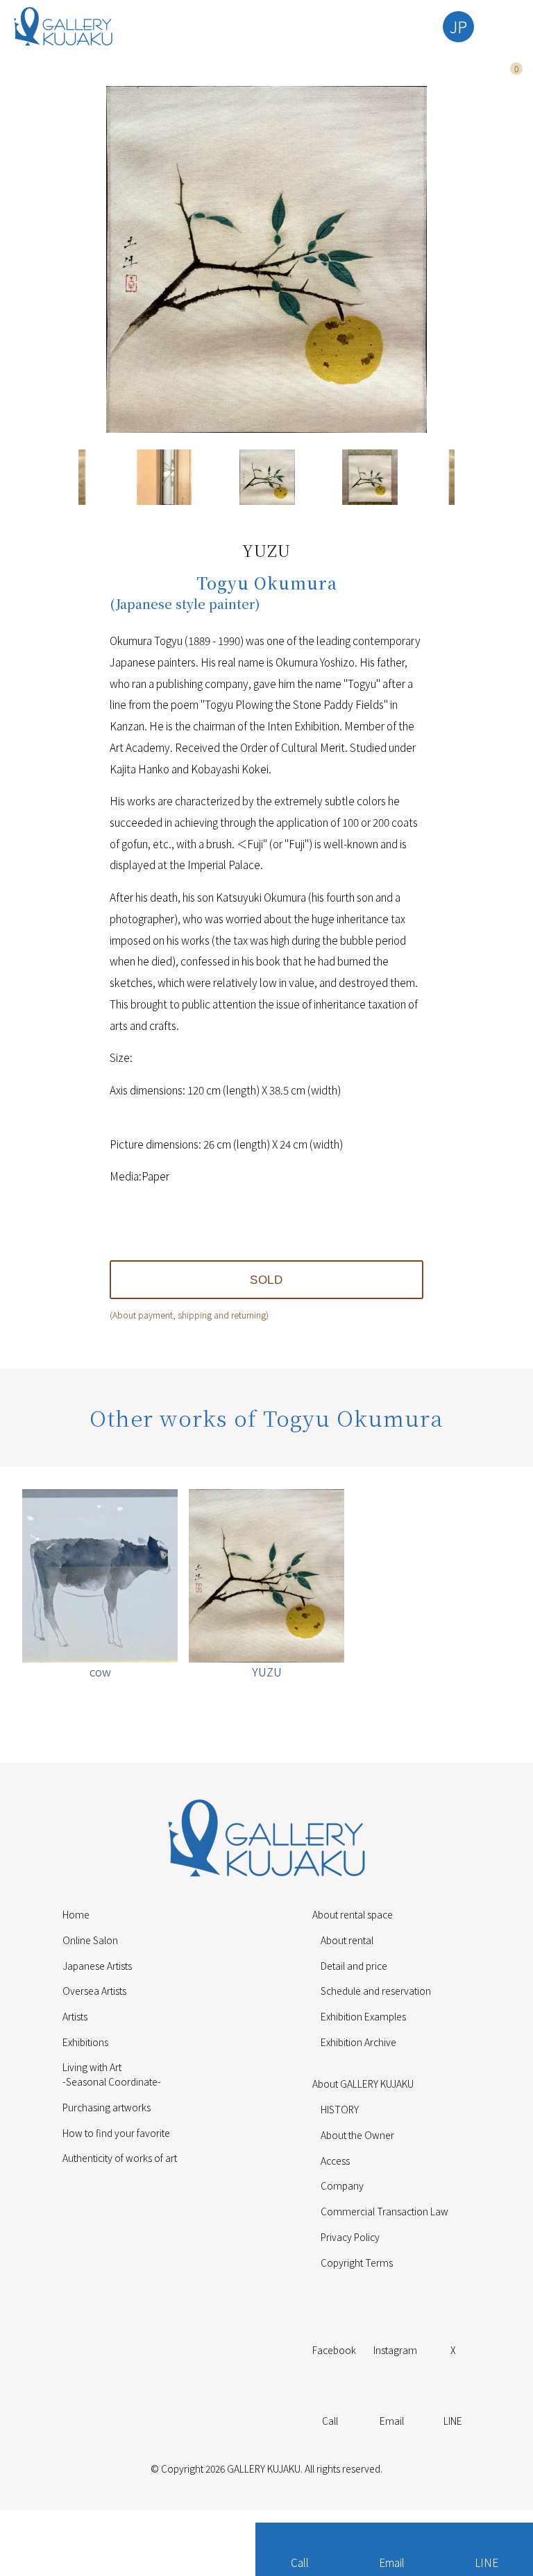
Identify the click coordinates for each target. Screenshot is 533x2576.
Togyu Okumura (267, 583)
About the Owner (357, 2135)
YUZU (267, 1671)
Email (392, 2562)
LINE (487, 2562)
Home (76, 1914)
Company (342, 2186)
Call (300, 2562)
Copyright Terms (357, 2262)
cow (100, 1671)
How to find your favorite (116, 2133)
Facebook (334, 2350)
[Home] (63, 26)
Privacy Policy (350, 2237)
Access (335, 2161)
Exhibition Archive (358, 2042)
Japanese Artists (97, 1966)
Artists (75, 2016)
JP (458, 26)
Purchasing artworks (107, 2107)
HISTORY (340, 2109)
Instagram (395, 2350)
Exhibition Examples (363, 2016)
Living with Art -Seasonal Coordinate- (112, 2074)
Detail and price (354, 1966)
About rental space (353, 1914)
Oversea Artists (94, 1991)
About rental (347, 1940)
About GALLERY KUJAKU (363, 2084)
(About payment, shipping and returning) (189, 1315)
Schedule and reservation (376, 1991)
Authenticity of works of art (120, 2158)
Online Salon (90, 1940)
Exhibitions (85, 2042)
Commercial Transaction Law (384, 2211)
